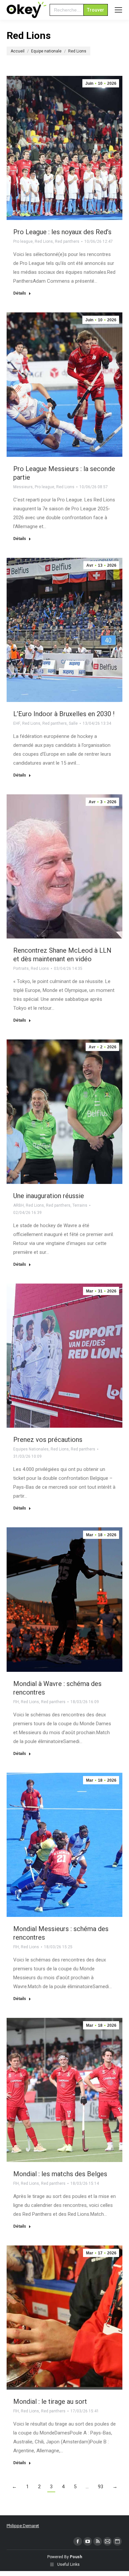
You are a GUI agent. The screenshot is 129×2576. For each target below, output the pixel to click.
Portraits (21, 969)
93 (101, 2487)
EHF (17, 723)
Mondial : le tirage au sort (50, 2401)
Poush (76, 2557)
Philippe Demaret (23, 2526)
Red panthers (67, 241)
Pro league (23, 241)
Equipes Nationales (31, 1449)
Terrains (80, 1205)
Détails (20, 293)
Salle (73, 723)
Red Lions (44, 241)
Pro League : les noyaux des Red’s (62, 232)
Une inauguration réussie (49, 1196)
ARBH (19, 1205)
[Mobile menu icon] (118, 10)
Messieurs (23, 487)
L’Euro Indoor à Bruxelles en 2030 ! (64, 714)
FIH (16, 1702)
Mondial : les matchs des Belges (60, 2174)
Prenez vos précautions (48, 1440)
